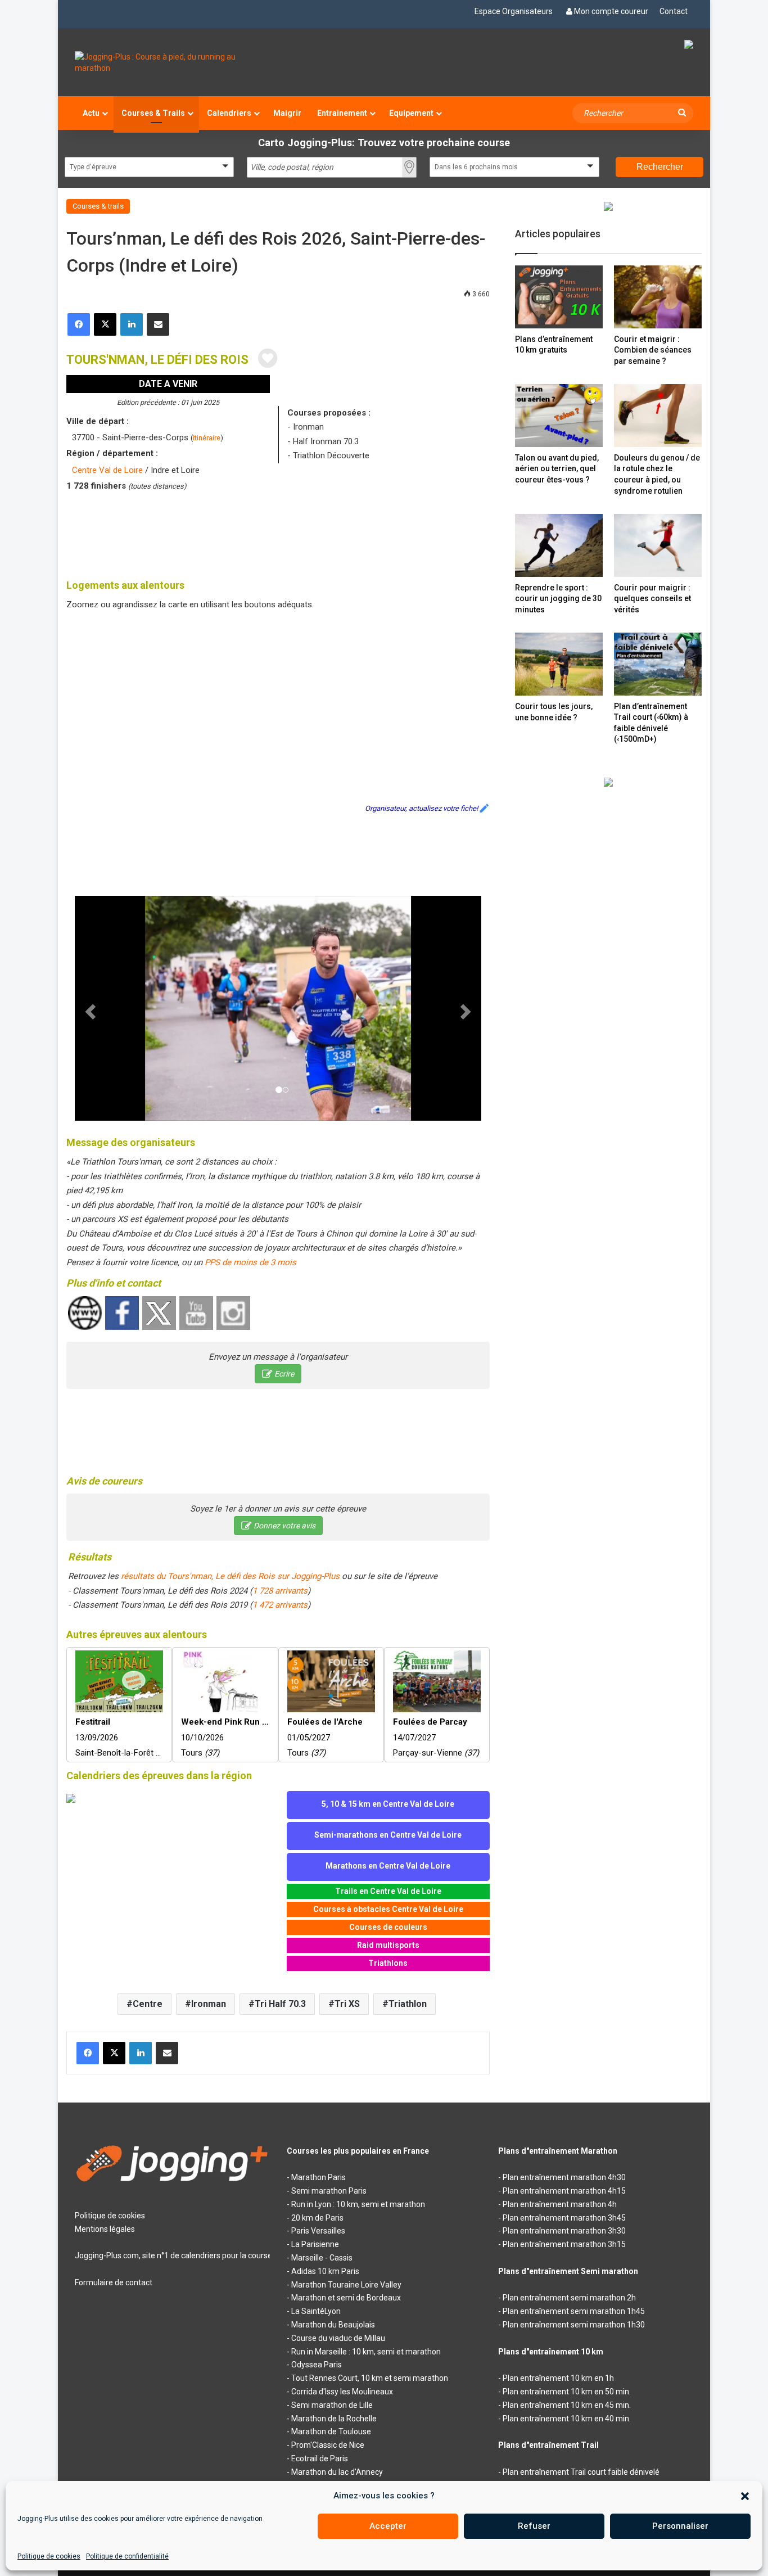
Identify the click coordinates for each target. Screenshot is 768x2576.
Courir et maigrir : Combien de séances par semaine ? (653, 350)
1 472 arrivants (280, 1605)
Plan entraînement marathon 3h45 (564, 2218)
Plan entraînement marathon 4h (560, 2204)
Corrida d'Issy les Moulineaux (342, 2392)
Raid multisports (388, 1945)
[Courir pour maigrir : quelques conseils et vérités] (658, 545)
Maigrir (287, 113)
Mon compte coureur (611, 11)
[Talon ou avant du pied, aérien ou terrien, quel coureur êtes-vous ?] (559, 415)
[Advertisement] (278, 533)
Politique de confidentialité (127, 2556)
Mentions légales (105, 2229)
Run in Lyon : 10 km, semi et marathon (358, 2204)
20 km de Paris (317, 2218)
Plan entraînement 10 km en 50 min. (567, 2392)
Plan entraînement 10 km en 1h (558, 2378)
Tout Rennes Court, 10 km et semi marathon (370, 2378)
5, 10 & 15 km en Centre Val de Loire (388, 1804)
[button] (745, 2496)
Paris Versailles (318, 2231)
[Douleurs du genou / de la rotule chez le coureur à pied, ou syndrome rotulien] (658, 415)
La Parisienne (315, 2244)
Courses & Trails (153, 113)
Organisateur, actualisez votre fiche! (421, 808)
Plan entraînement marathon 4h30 (564, 2177)
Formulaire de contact (114, 2282)
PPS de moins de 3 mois (250, 1262)
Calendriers (229, 113)
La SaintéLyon (316, 2311)
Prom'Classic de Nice (328, 2445)
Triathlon (408, 2004)
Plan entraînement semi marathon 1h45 (574, 2311)
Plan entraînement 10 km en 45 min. (567, 2405)
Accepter (388, 2526)
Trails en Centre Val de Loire (388, 1891)
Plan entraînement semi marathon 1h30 (574, 2325)
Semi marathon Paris (329, 2191)
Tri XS (347, 2004)
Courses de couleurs (388, 1927)
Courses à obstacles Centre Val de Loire (388, 1909)
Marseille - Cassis (322, 2258)
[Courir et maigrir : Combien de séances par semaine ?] (658, 297)
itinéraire (207, 438)
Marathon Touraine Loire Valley (346, 2285)
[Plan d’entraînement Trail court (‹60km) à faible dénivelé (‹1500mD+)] (658, 664)
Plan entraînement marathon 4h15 (564, 2191)
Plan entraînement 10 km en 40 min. (567, 2419)
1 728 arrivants (280, 1591)
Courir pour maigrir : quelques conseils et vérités (652, 599)
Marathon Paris (319, 2177)
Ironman (209, 2004)
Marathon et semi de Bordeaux (346, 2298)
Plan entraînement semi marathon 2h (569, 2298)
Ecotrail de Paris (320, 2458)
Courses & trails (98, 206)
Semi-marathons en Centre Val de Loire (388, 1835)
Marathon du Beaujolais (333, 2325)
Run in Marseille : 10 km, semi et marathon (366, 2352)
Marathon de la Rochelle (334, 2419)
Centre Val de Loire (107, 470)
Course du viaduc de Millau (338, 2338)
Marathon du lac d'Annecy (337, 2472)
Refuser (534, 2526)
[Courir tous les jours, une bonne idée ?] (559, 664)
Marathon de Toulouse (331, 2431)
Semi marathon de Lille (332, 2405)
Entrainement (342, 113)
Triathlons (388, 1963)
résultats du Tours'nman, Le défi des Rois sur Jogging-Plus (230, 1576)
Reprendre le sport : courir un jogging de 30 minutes (558, 599)
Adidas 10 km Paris (325, 2271)
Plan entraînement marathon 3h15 (564, 2244)
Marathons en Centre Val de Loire (388, 1866)
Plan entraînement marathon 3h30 (564, 2231)
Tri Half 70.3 (280, 2004)
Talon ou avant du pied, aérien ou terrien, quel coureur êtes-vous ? (557, 469)
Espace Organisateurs (514, 11)
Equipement (411, 113)
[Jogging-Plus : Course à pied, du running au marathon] (172, 62)
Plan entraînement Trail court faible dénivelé (581, 2472)
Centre (148, 2004)
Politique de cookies (49, 2556)
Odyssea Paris (317, 2365)
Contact (674, 11)
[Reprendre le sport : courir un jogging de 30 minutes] (559, 545)
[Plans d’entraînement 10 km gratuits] (559, 297)
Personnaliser (680, 2526)
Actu (91, 113)
